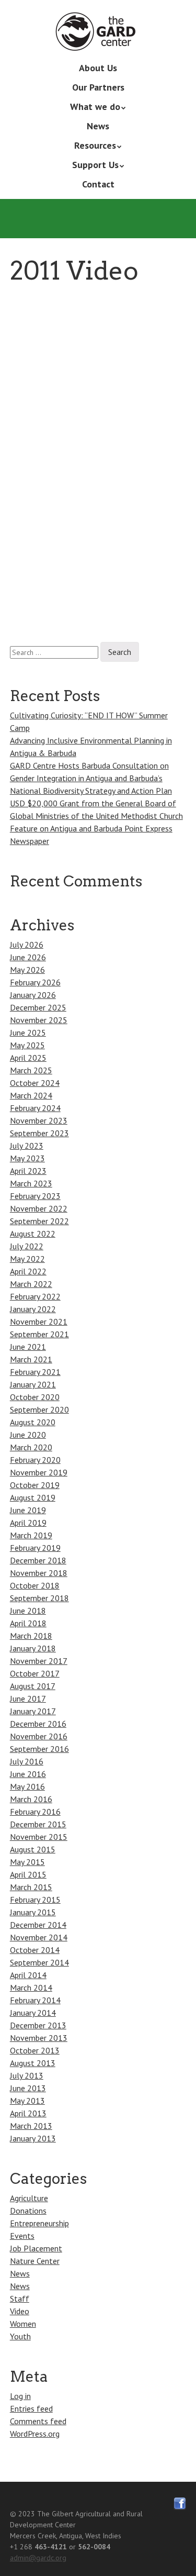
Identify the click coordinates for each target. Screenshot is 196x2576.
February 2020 (35, 1460)
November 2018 (39, 1573)
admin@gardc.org (38, 2558)
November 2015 (39, 1837)
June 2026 (28, 957)
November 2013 (39, 2038)
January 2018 (33, 1648)
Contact (98, 184)
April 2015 (28, 1874)
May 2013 (27, 2101)
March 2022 (31, 1284)
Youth (20, 2336)
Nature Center (35, 2261)
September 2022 (39, 1221)
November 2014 (39, 1937)
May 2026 (27, 970)
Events (22, 2236)
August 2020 (33, 1422)
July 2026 (27, 945)
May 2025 (27, 1045)
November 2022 (39, 1208)
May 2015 (27, 1862)
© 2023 (22, 2514)
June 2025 (28, 1032)
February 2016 (35, 1812)
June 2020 (28, 1435)
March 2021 (31, 1359)
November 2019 (39, 1472)
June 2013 (28, 2088)
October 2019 (35, 1485)
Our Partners (98, 87)
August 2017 (33, 1686)
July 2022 (27, 1246)
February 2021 (35, 1372)
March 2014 (31, 1987)
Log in (20, 2396)
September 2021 (39, 1334)
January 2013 (33, 2138)
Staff (20, 2299)
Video (20, 2311)
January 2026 (33, 995)
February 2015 (35, 1900)
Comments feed (38, 2421)
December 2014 (38, 1925)
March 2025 (31, 1070)
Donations (28, 2211)
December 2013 (38, 2025)
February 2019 (35, 1548)
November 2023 (39, 1120)
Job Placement (36, 2248)
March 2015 (31, 1887)
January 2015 (33, 1912)
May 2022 (27, 1259)
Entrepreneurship (39, 2223)
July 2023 (27, 1146)
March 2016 (31, 1799)
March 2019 (31, 1535)
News (98, 126)
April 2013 (28, 2113)
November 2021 (39, 1322)
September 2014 (39, 1962)
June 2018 (28, 1611)
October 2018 (35, 1585)
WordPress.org (35, 2434)
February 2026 (35, 982)
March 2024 (31, 1095)
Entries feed (31, 2408)
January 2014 (33, 2013)
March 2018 (31, 1636)
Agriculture (29, 2198)
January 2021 (33, 1384)
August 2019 (33, 1497)
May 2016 (27, 1786)
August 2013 (33, 2063)
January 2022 (33, 1309)
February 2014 (35, 2000)
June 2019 (28, 1510)
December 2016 (38, 1724)
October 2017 (35, 1673)
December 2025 (38, 1007)
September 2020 (39, 1409)
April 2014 (28, 1975)
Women (23, 2324)
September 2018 (39, 1598)
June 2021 (28, 1347)
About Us (98, 68)
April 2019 (28, 1523)
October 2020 (35, 1397)
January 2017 (33, 1711)
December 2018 (38, 1560)
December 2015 (38, 1824)
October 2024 (35, 1083)
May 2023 (27, 1158)
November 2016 (39, 1736)
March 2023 (31, 1183)
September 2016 (39, 1749)
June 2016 (28, 1774)
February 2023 (35, 1196)
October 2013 (35, 2050)
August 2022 (33, 1234)
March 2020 (31, 1447)
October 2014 (35, 1950)
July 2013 (27, 2075)
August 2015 (33, 1849)
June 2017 (28, 1698)
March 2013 (31, 2126)
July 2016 (27, 1761)
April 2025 (28, 1058)
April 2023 (28, 1171)
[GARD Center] (98, 36)
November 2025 (39, 1020)
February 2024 (35, 1108)
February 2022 (35, 1296)
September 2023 (39, 1133)
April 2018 (28, 1623)
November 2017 (39, 1661)
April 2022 (28, 1271)
